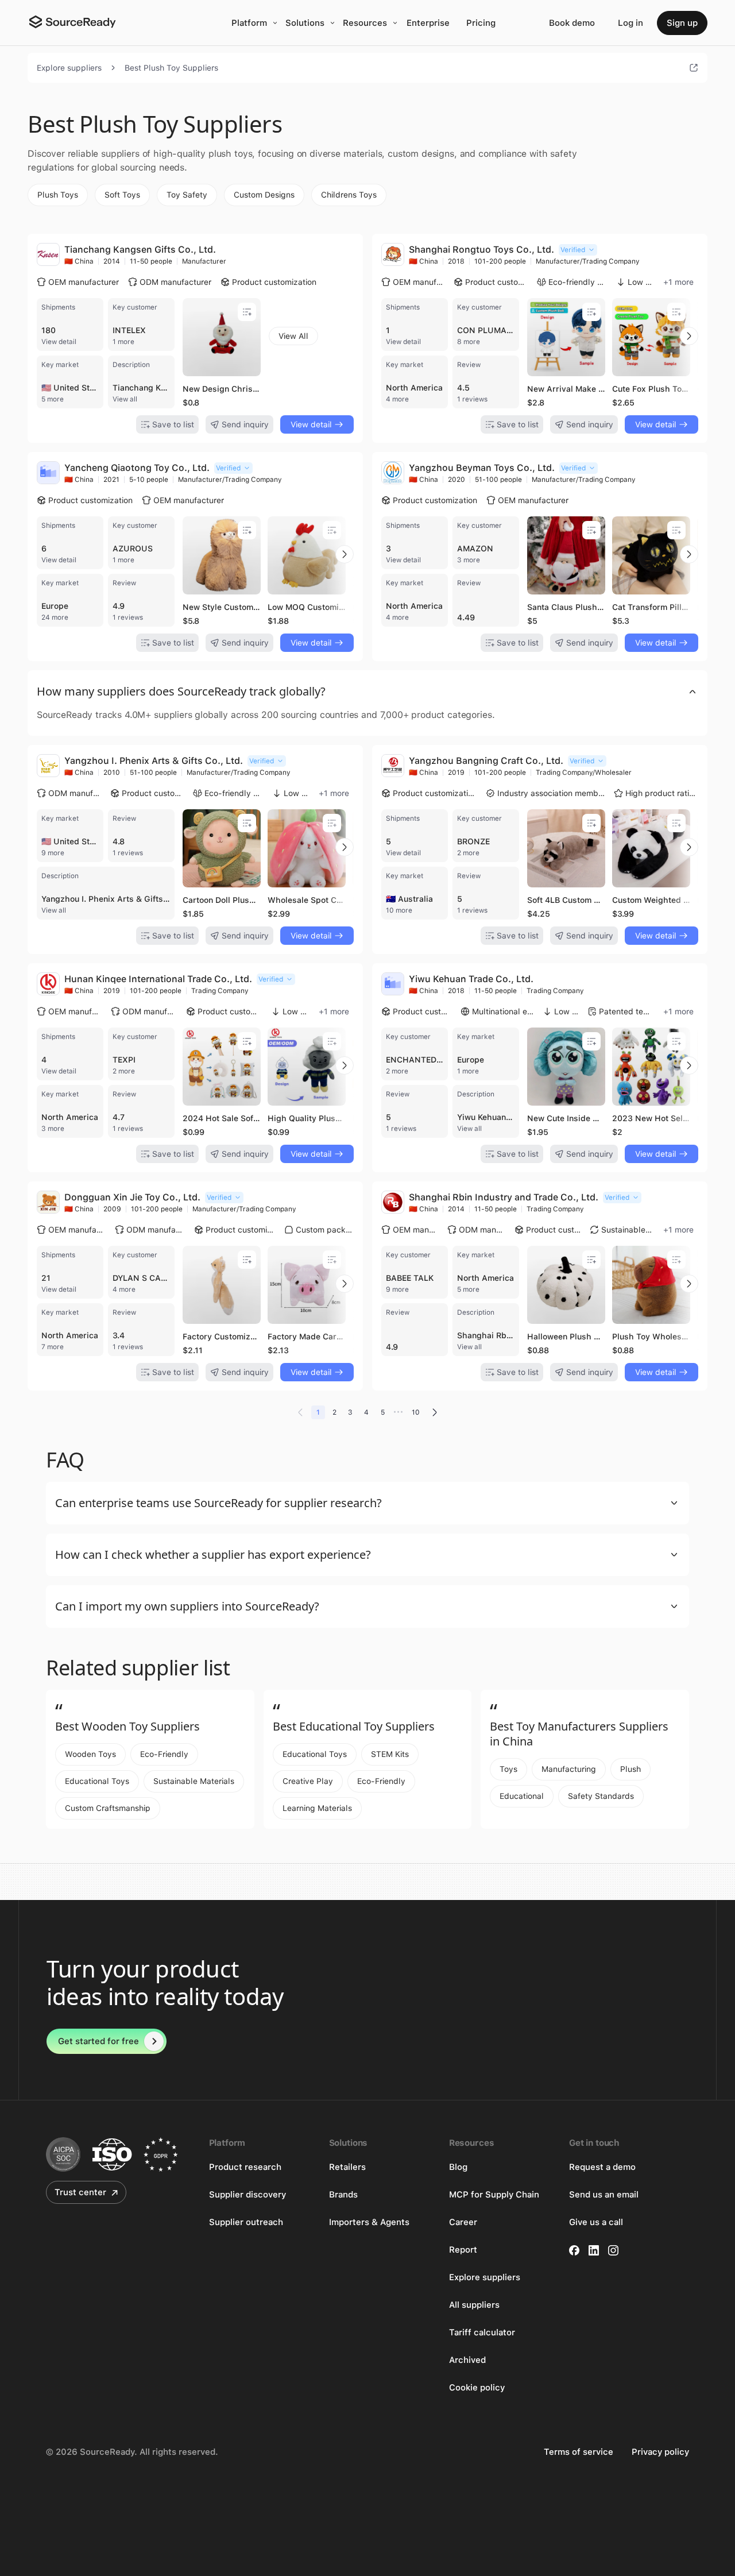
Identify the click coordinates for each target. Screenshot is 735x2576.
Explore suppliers (69, 68)
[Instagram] (613, 2250)
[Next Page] (435, 1412)
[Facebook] (574, 2250)
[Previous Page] (300, 1412)
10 (416, 1412)
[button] (367, 692)
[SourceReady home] (72, 22)
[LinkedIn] (594, 2250)
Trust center (80, 2192)
